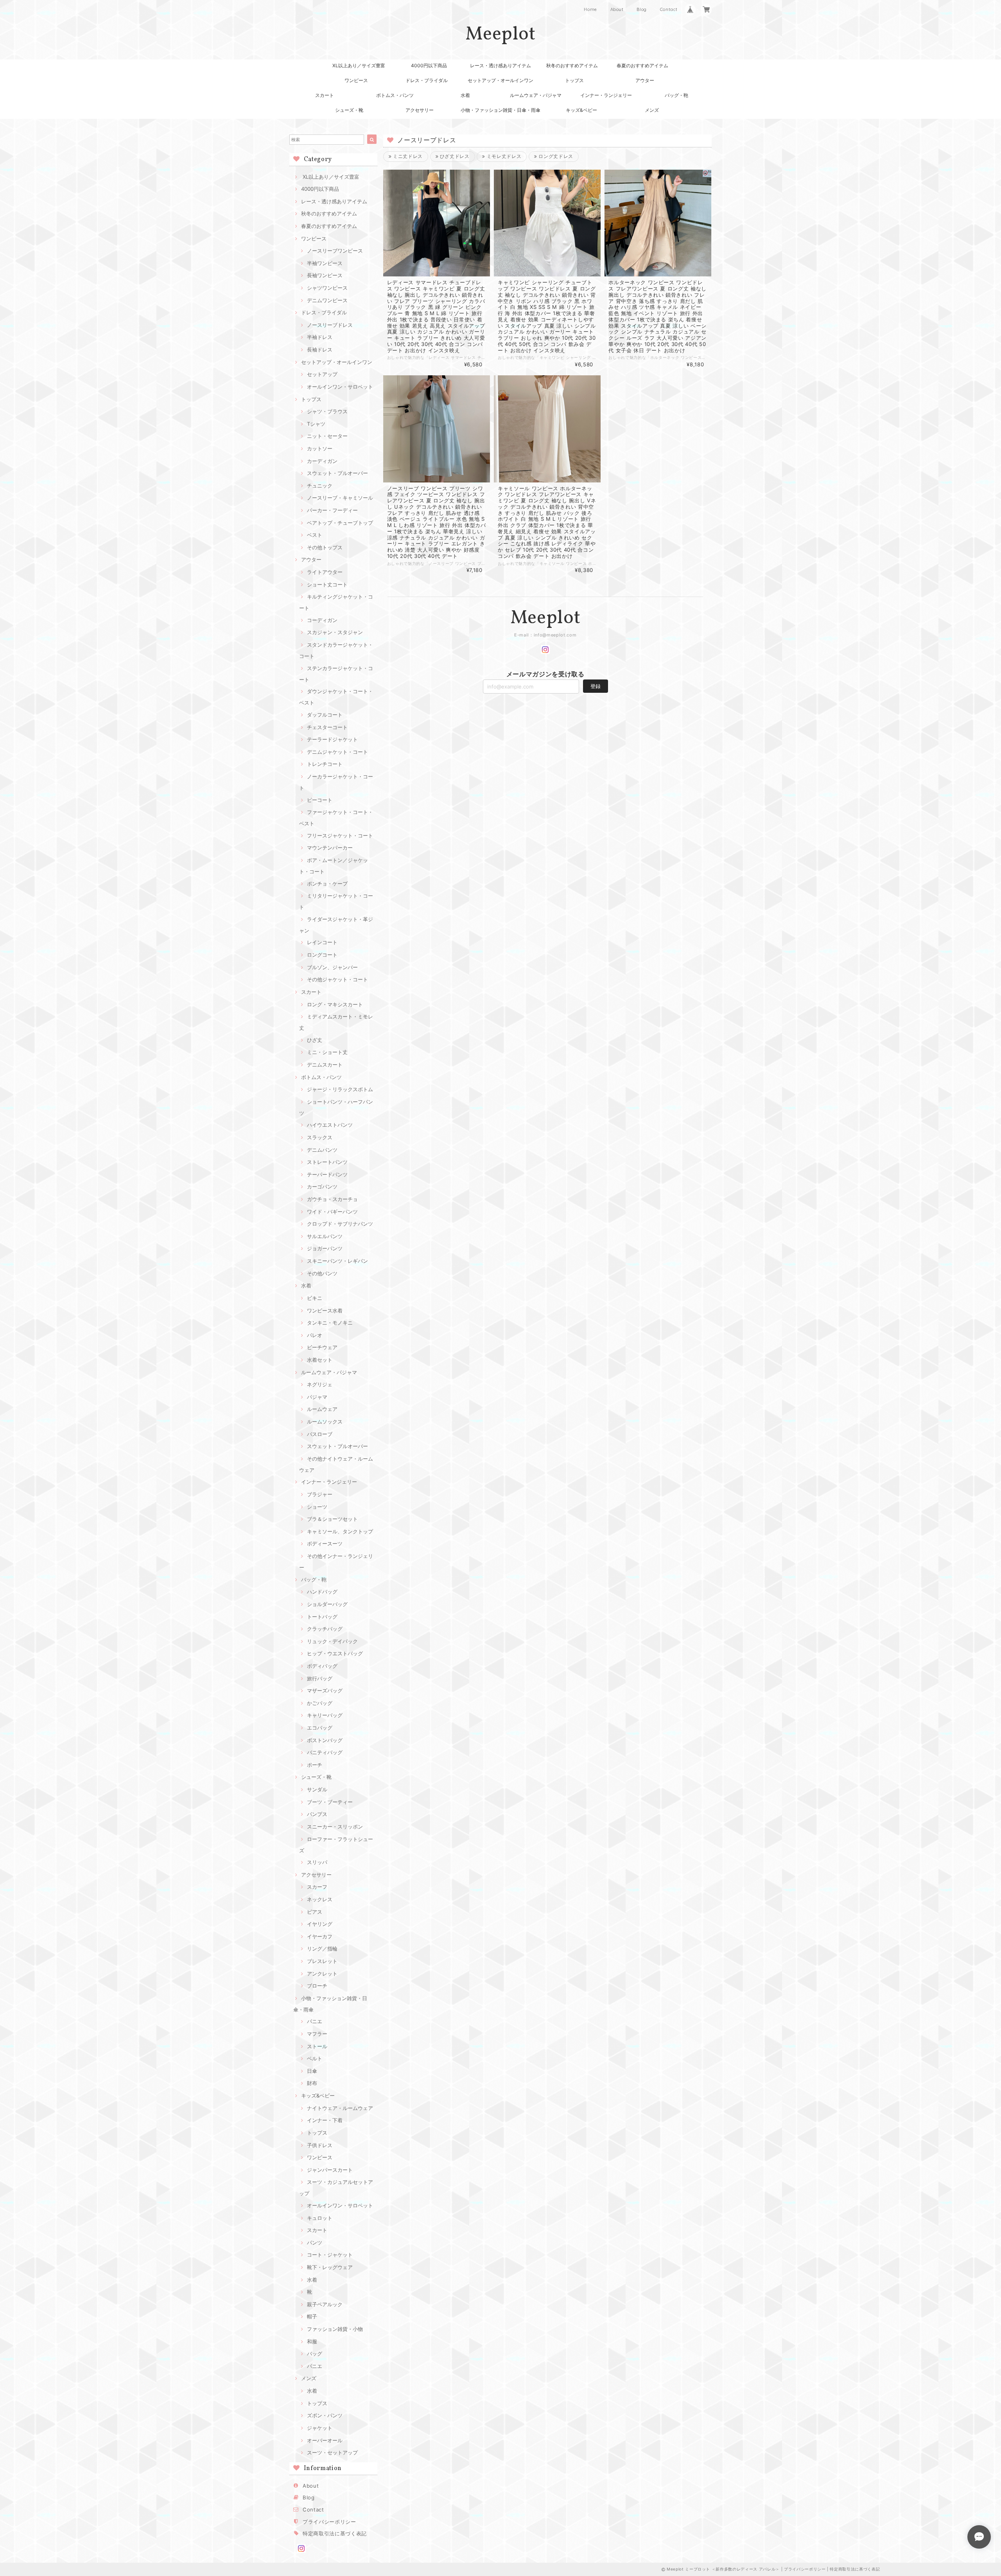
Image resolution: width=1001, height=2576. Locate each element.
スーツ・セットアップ (332, 2452)
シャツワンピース (327, 288)
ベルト (315, 2058)
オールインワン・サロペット (340, 387)
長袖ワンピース (325, 275)
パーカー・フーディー (332, 510)
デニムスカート (325, 1065)
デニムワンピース (327, 300)
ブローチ (317, 1986)
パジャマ (317, 1397)
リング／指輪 (322, 1949)
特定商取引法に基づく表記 (335, 2533)
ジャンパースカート (330, 2170)
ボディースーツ (325, 1543)
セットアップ (322, 374)
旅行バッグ (320, 1678)
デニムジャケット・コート (337, 752)
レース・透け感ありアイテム (500, 65)
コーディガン (322, 620)
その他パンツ (322, 1273)
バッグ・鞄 (676, 95)
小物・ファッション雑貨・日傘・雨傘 (500, 110)
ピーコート (320, 800)
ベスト (315, 535)
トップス (574, 80)
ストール (317, 2046)
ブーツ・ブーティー (330, 1802)
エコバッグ (320, 1728)
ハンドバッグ (322, 1592)
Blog (642, 9)
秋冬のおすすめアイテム (572, 65)
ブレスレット (322, 1961)
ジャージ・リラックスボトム (340, 1089)
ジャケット (320, 2428)
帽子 (312, 2316)
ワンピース (356, 80)
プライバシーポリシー (329, 2522)
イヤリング (320, 1924)
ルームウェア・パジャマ (536, 95)
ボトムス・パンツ (395, 95)
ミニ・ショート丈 (327, 1052)
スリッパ (317, 1862)
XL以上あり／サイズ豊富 (359, 65)
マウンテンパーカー (330, 848)
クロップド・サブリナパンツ (340, 1224)
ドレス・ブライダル (427, 80)
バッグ (315, 2354)
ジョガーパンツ (325, 1248)
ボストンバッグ (325, 1740)
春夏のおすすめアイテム (642, 65)
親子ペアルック (325, 2304)
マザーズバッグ (325, 1690)
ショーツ (317, 1507)
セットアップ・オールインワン (500, 80)
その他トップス (325, 547)
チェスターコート (327, 727)
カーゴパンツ (322, 1187)
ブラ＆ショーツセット (332, 1519)
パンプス (317, 1814)
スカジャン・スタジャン (335, 632)
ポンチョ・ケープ (327, 884)
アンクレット (322, 1974)
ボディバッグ (322, 1666)
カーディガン (322, 461)
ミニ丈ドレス (407, 156)
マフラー (317, 2034)
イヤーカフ (320, 1936)
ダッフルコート (325, 715)
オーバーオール (325, 2440)
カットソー (320, 448)
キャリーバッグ (325, 1715)
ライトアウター (325, 572)
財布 (312, 2083)
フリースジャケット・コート (340, 835)
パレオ (315, 1335)
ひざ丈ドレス (454, 156)
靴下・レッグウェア (330, 2267)
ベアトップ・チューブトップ (340, 523)
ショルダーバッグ (327, 1604)
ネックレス (320, 1899)
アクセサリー (420, 110)
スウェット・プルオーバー (337, 473)
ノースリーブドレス (330, 325)
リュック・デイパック (332, 1641)
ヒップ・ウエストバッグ (335, 1653)
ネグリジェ (320, 1384)
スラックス (320, 1137)
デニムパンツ (322, 1150)
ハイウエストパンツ (330, 1125)
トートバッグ (322, 1617)
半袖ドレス (320, 337)
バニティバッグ (325, 1752)
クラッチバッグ (325, 1629)
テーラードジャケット (332, 739)
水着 (465, 95)
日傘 (312, 2071)
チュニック (320, 486)
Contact (669, 9)
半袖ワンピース (325, 263)
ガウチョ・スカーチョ (332, 1199)
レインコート (322, 942)
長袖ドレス (320, 350)
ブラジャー (320, 1494)
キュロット (320, 2218)
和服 (312, 2341)
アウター (645, 80)
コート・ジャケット (330, 2255)
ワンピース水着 (325, 1310)
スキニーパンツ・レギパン (337, 1261)
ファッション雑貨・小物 (335, 2329)
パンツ (315, 2243)
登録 (596, 686)
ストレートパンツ (327, 1162)
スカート (325, 95)
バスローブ (320, 1434)
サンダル (317, 1789)
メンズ (652, 110)
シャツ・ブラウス (327, 411)
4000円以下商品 (429, 65)
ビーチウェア (322, 1347)
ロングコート (322, 955)
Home (590, 9)
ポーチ (315, 1765)
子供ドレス (320, 2145)
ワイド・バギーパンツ (332, 1212)
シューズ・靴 (349, 110)
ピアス (315, 1912)
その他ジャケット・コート (337, 979)
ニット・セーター (327, 436)
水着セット (320, 1360)
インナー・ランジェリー (606, 95)
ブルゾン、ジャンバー (332, 967)
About (617, 9)
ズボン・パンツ (325, 2415)
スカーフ (317, 1887)
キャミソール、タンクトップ (340, 1531)
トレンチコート (325, 764)
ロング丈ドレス (555, 156)
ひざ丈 (315, 1040)
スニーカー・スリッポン (335, 1827)
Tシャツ (316, 424)
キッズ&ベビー (581, 110)
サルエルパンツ (325, 1236)
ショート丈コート (327, 584)
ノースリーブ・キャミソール (340, 498)
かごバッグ (320, 1703)
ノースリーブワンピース (335, 251)
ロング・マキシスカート (335, 1004)
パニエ (315, 2021)
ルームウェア (322, 1409)
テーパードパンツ (327, 1174)
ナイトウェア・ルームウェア (340, 2108)
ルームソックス (325, 1422)
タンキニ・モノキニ (330, 1323)
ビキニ (315, 1298)
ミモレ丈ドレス (503, 156)
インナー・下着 (325, 2120)
